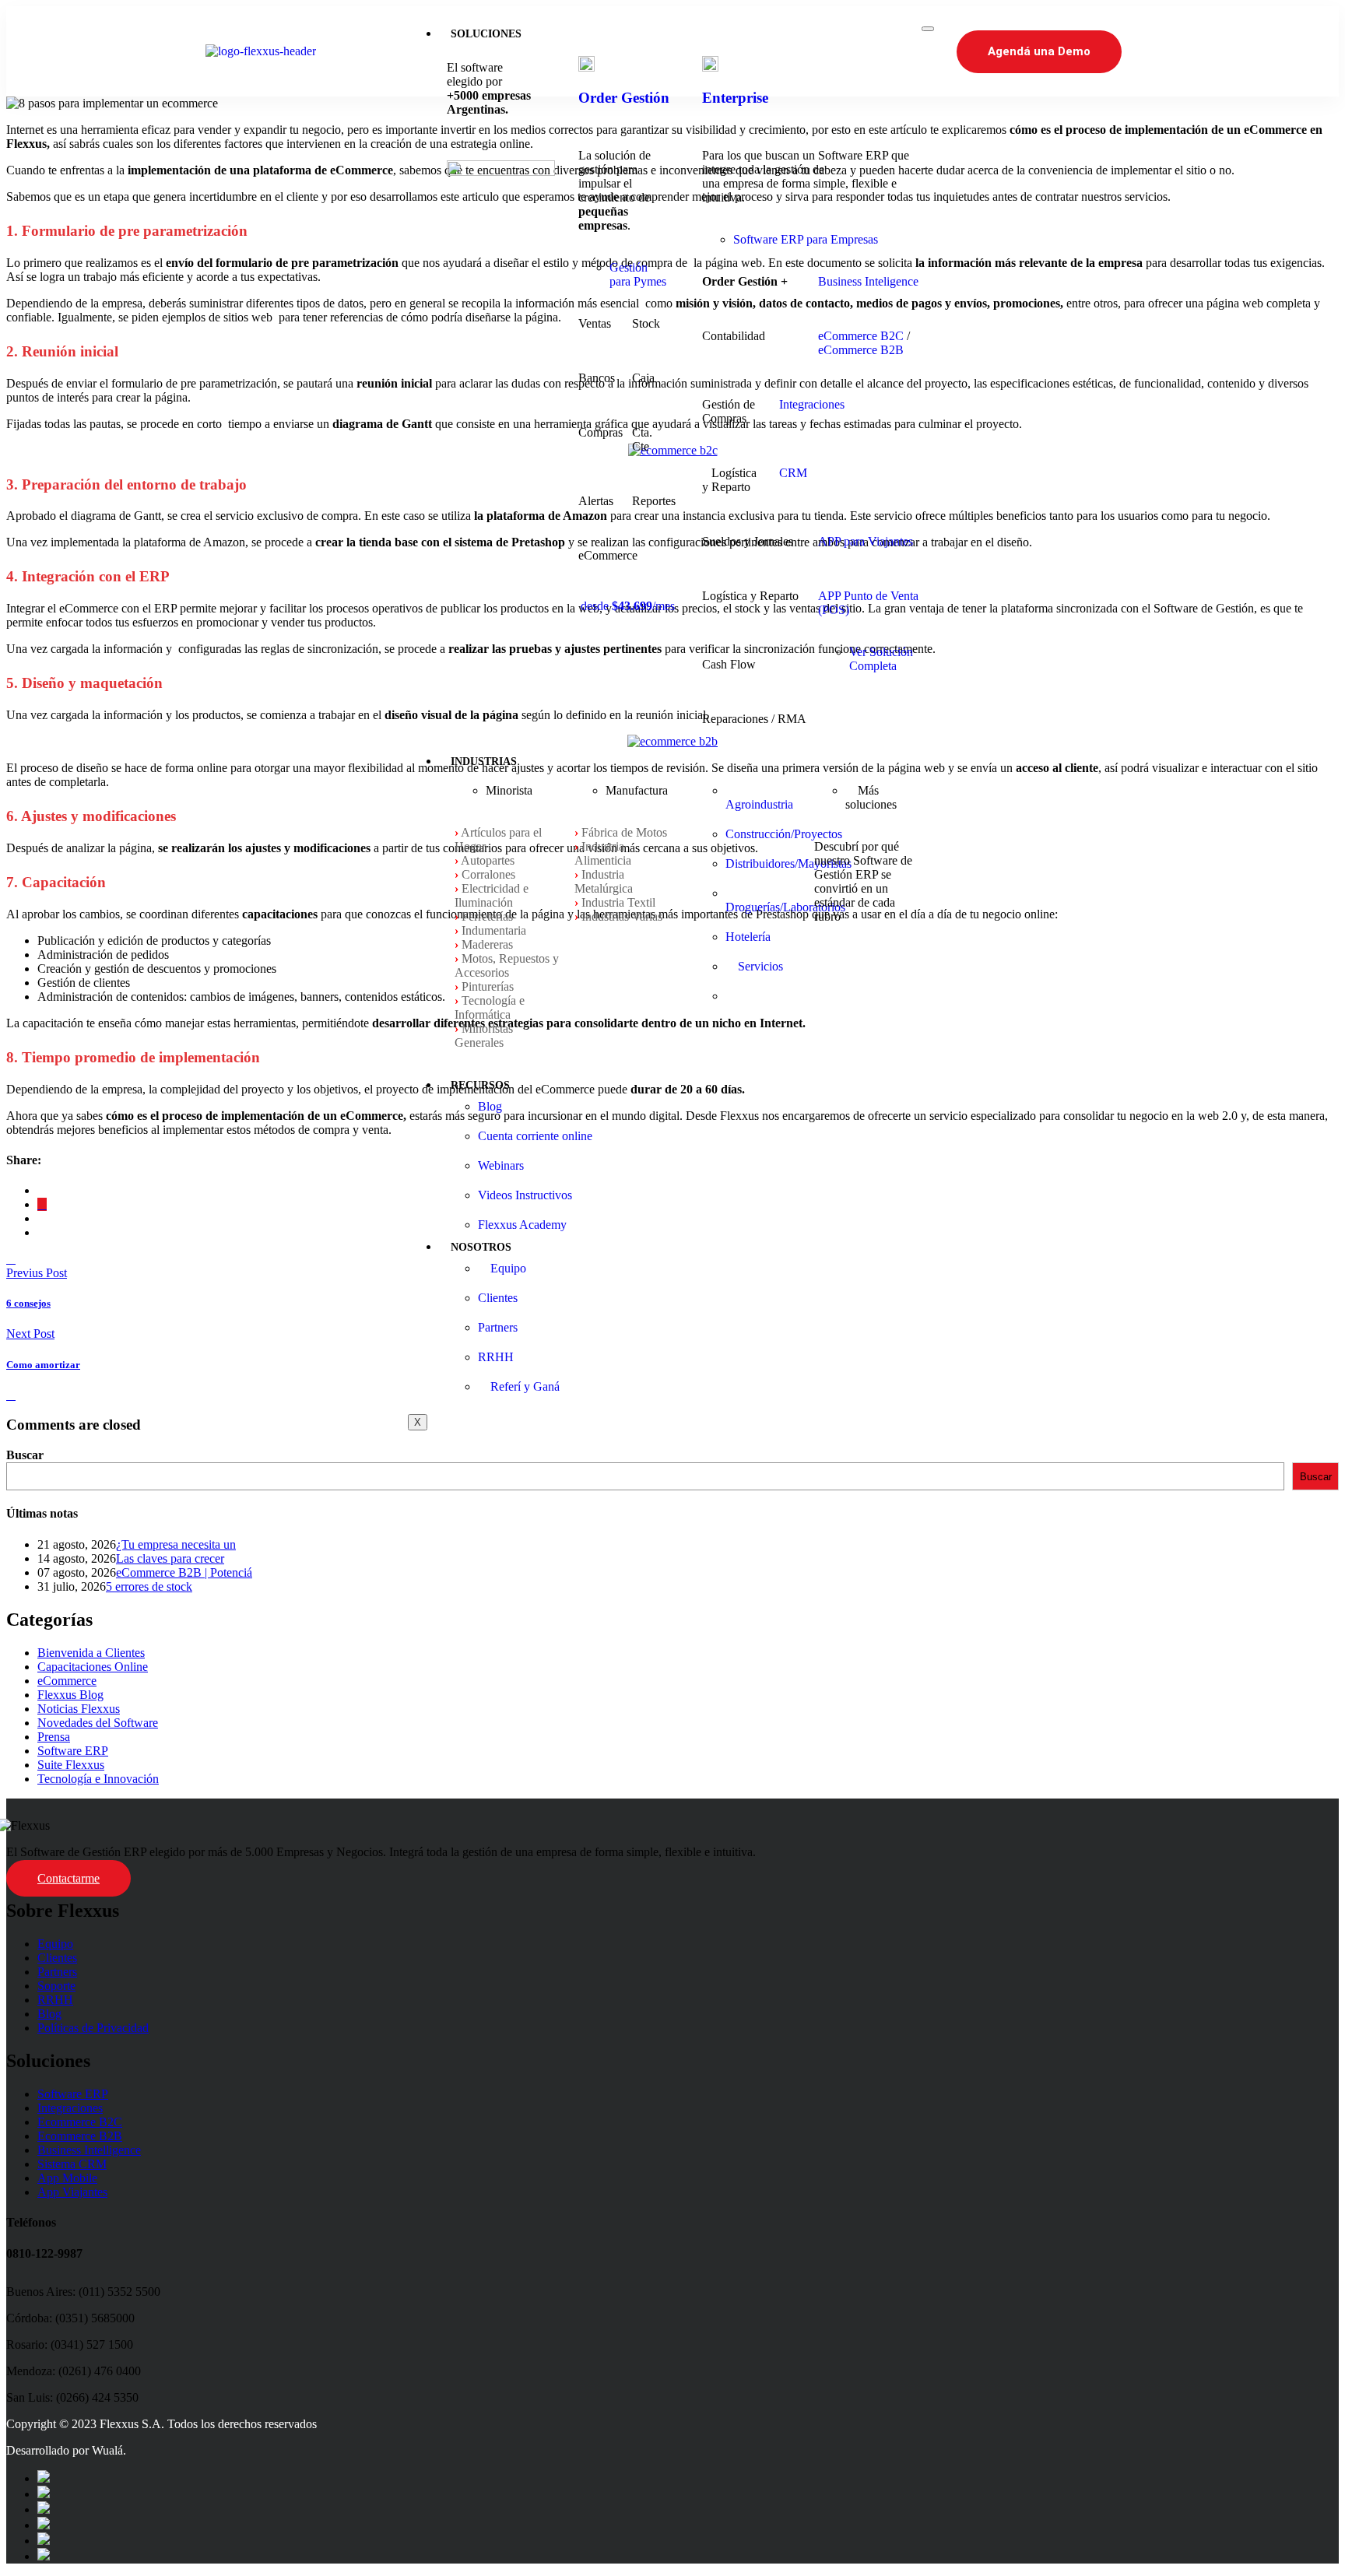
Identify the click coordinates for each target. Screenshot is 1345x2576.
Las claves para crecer (170, 1558)
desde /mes (628, 606)
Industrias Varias (622, 916)
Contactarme (68, 1878)
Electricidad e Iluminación (492, 895)
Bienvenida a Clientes (91, 1653)
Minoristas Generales (484, 1035)
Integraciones (812, 404)
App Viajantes (72, 2192)
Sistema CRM (72, 2164)
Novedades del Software (98, 1723)
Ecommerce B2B (80, 2136)
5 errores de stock (149, 1586)
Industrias (484, 762)
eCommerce (67, 1681)
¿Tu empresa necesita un (176, 1544)
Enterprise (735, 98)
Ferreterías (487, 916)
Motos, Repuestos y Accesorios (507, 965)
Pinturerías (488, 986)
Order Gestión (624, 98)
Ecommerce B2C (80, 2122)
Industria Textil (618, 902)
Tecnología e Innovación (98, 1779)
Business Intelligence (89, 2150)
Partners (57, 1972)
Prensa (54, 1737)
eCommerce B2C (861, 336)
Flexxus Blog (70, 1695)
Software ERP (73, 1751)
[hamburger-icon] (928, 29)
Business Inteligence (868, 281)
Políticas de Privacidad (93, 2028)
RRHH (55, 2000)
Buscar (25, 1455)
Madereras (487, 944)
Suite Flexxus (71, 1765)
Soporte (56, 1986)
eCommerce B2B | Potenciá (184, 1572)
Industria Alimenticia (603, 853)
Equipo (55, 1944)
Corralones (488, 874)
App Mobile (67, 2178)
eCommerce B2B (861, 350)
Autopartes (488, 860)
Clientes (57, 1958)
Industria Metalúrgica (604, 881)
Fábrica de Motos (624, 832)
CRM (793, 473)
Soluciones (486, 34)
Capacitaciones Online (93, 1667)
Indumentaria (494, 930)
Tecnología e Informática (490, 1007)
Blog (49, 2014)
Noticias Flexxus (79, 1709)
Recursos (480, 1085)
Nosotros (481, 1247)
